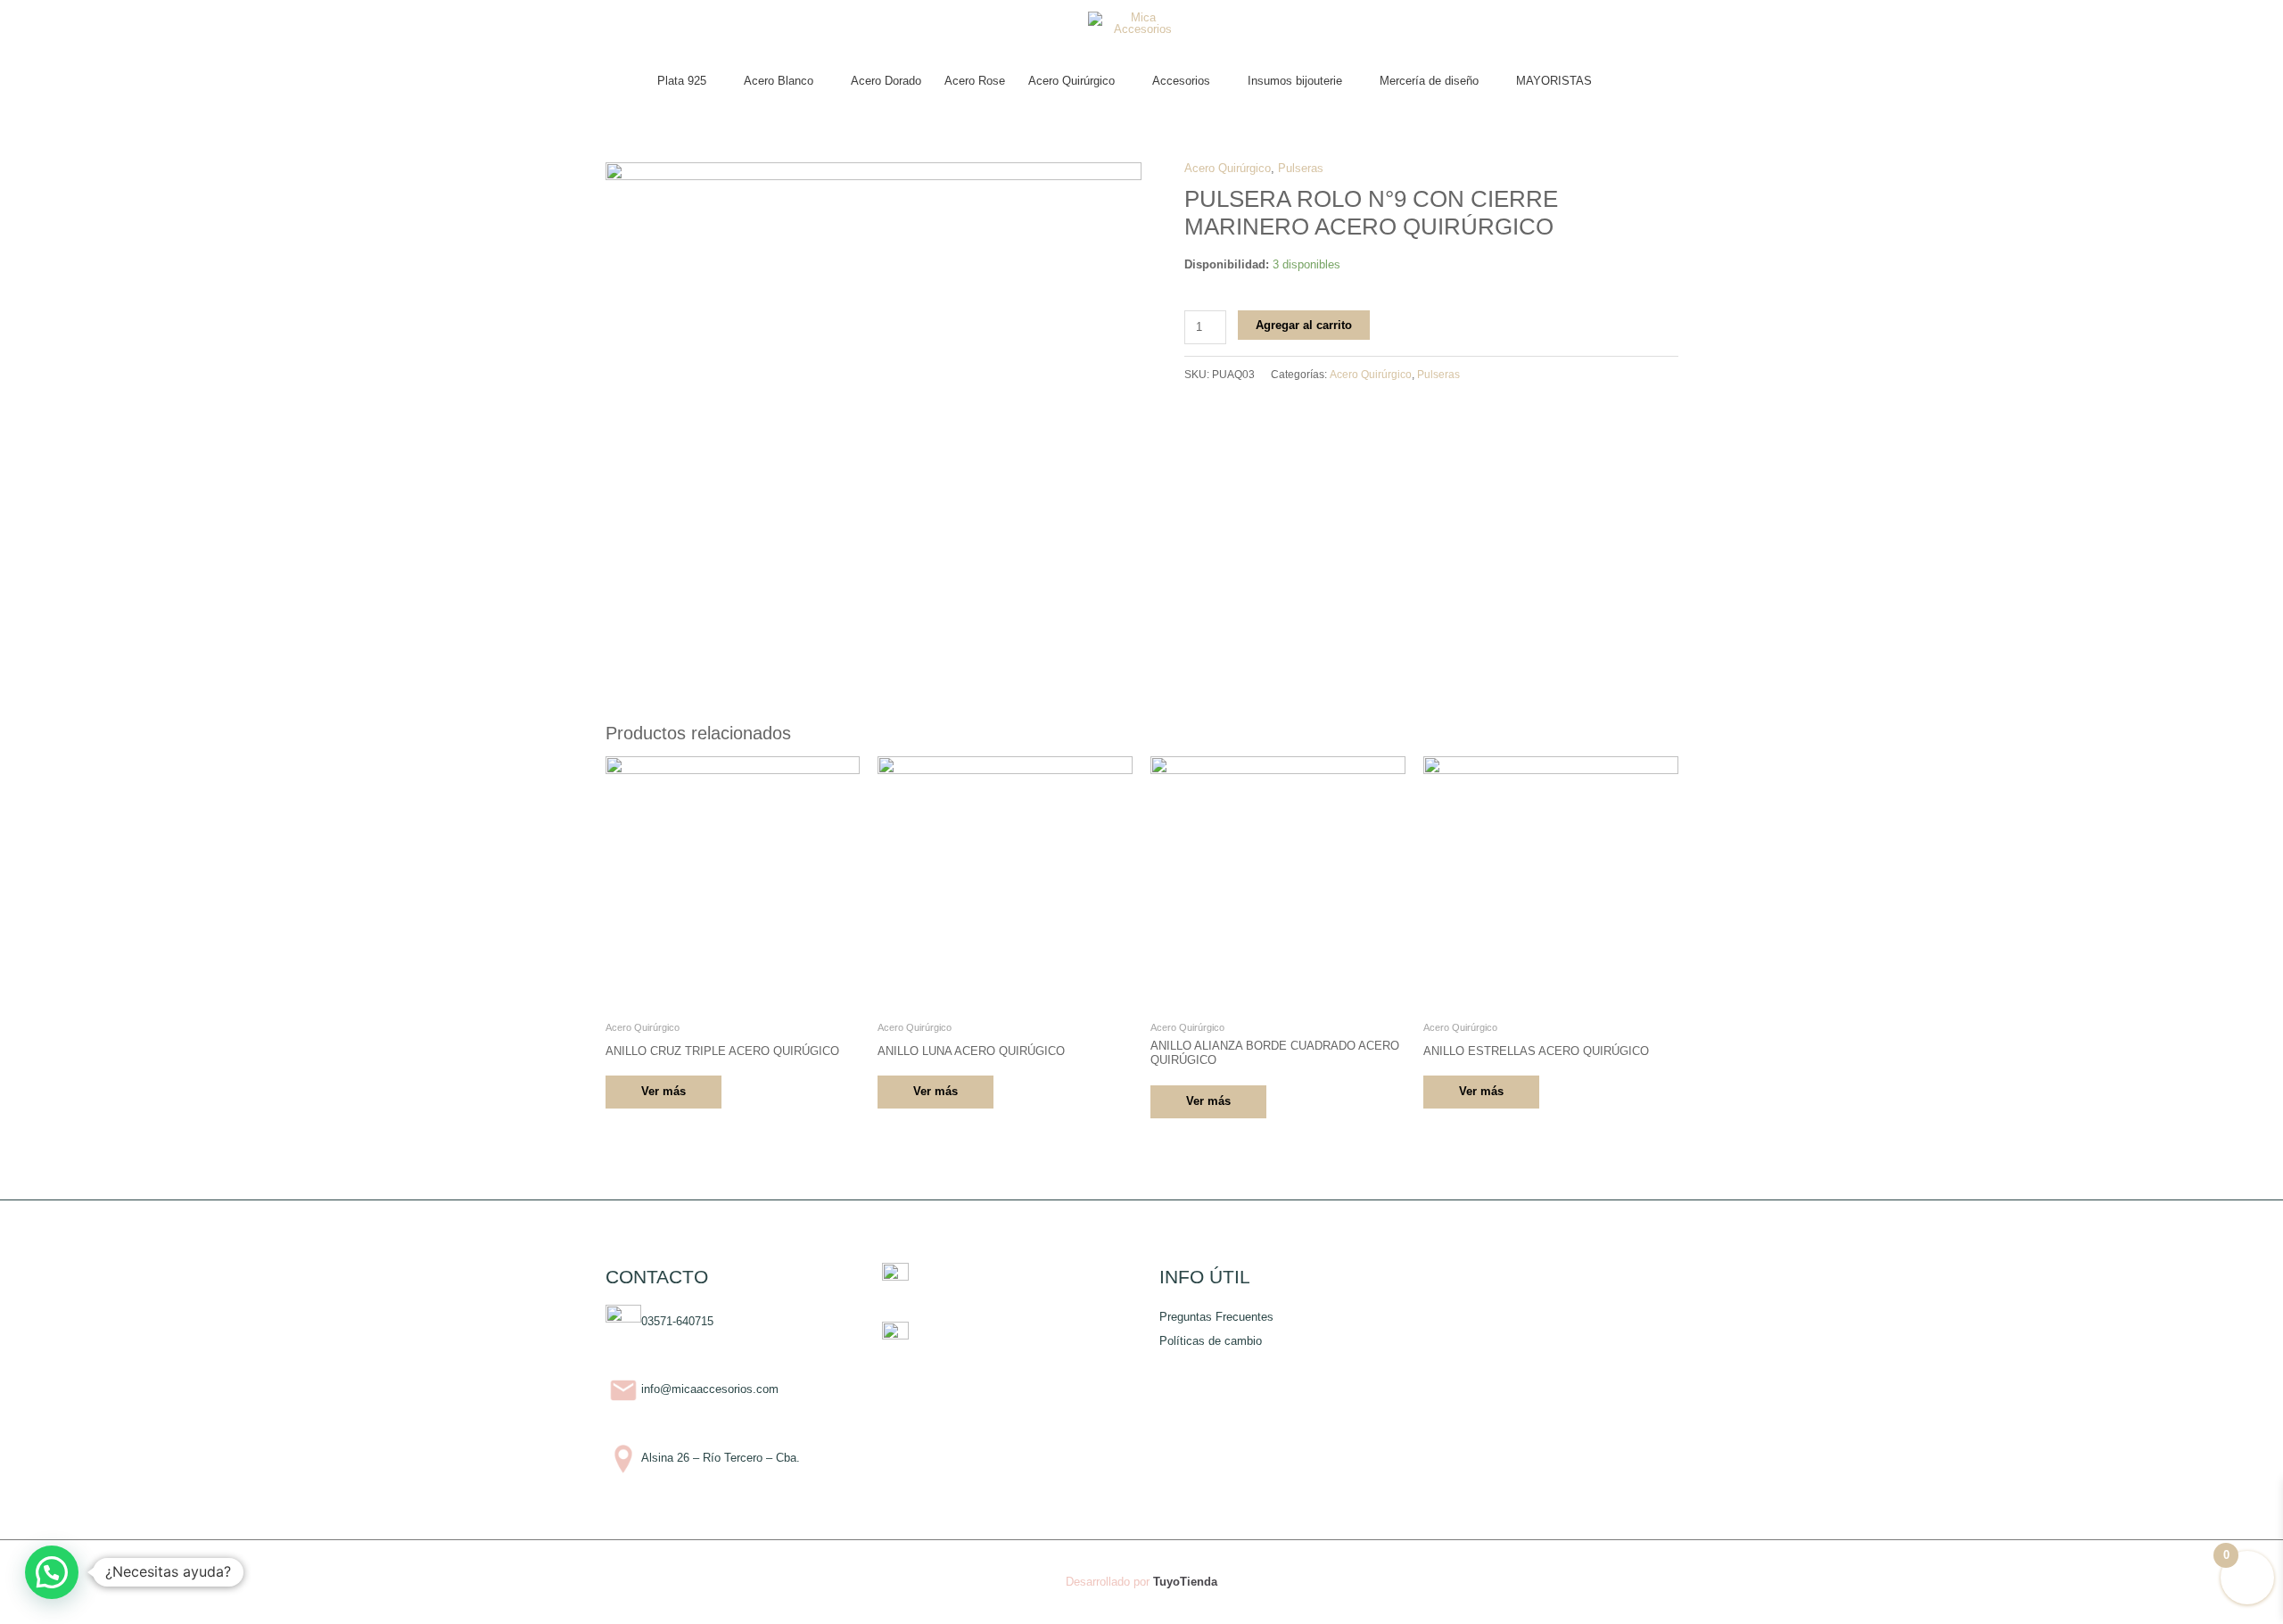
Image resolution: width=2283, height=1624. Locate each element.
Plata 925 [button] (682, 81)
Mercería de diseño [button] (1429, 81)
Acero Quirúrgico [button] (1071, 81)
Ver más (663, 1091)
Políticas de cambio (1211, 1341)
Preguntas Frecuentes (1216, 1317)
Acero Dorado (886, 81)
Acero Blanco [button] (779, 81)
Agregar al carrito (1304, 325)
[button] (1621, 81)
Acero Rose (975, 81)
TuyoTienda (1185, 1582)
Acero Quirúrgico (1228, 168)
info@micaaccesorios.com (710, 1390)
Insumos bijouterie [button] (1295, 81)
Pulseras (1301, 168)
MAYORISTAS (1554, 81)
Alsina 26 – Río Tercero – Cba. (721, 1459)
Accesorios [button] (1181, 81)
